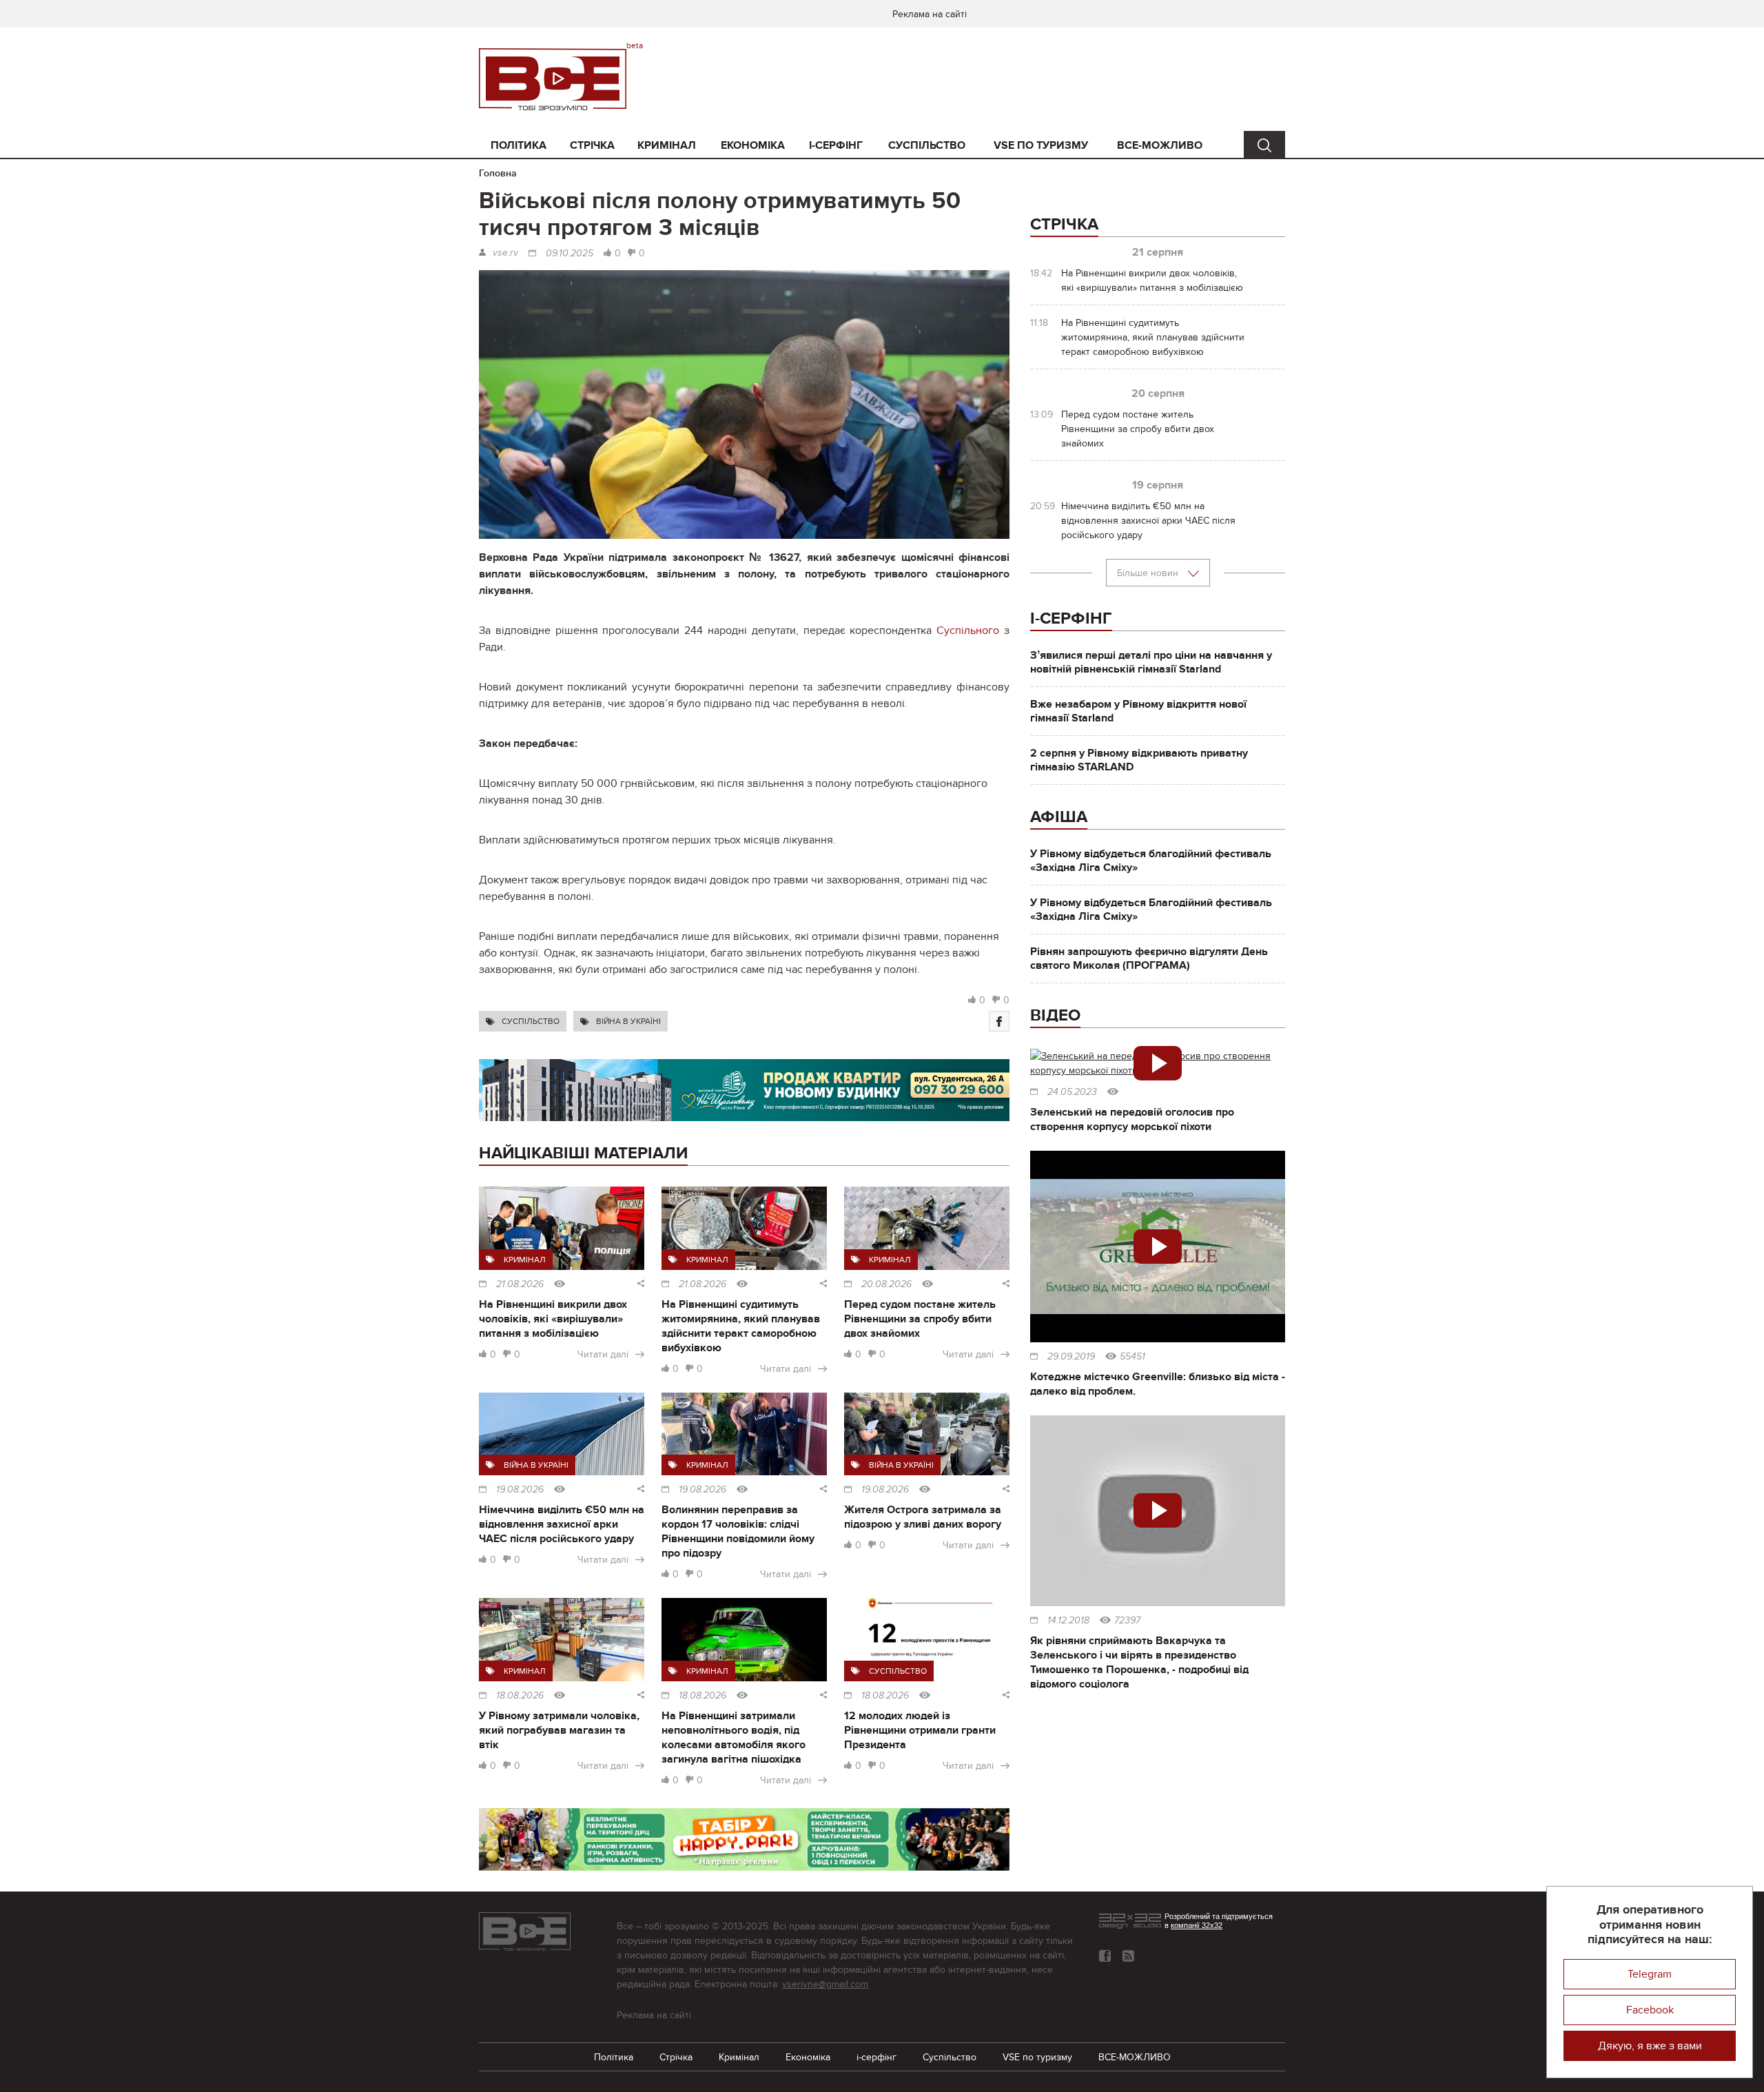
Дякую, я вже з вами (1650, 2046)
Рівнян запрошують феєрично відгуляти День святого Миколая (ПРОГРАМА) (1149, 958)
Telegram (1650, 1974)
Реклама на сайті (930, 14)
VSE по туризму (1041, 145)
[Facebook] (999, 1021)
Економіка (753, 145)
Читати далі (603, 1354)
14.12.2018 (1068, 1621)
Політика (519, 145)
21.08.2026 (520, 1284)
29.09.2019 (1071, 1357)
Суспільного (968, 630)
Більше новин (1149, 573)
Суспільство (927, 145)
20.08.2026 (886, 1284)
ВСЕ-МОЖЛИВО (1160, 145)
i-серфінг (836, 145)
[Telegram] (1128, 1956)
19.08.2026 (520, 1490)
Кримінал (667, 145)
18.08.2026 (520, 1696)
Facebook (1650, 2010)
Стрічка (592, 145)
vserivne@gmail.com (825, 1984)
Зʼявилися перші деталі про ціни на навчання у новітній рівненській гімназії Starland (1151, 662)
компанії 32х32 (1197, 1925)
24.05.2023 (1072, 1092)
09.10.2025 (570, 254)
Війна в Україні (628, 1021)
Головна (498, 173)
